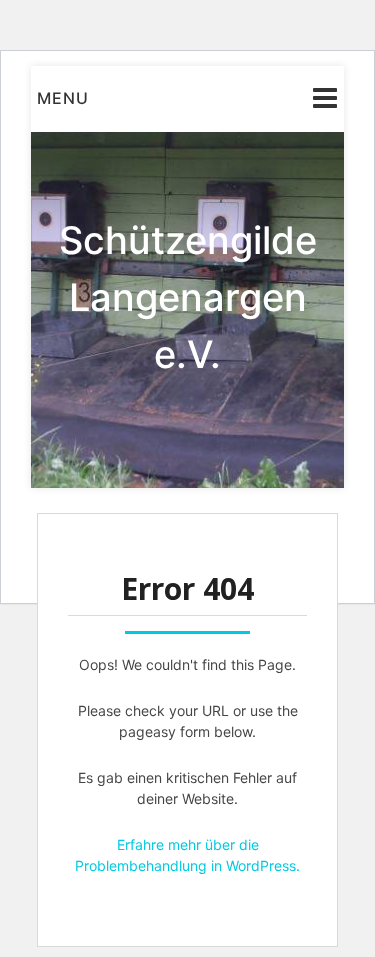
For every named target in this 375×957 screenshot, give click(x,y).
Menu (63, 98)
